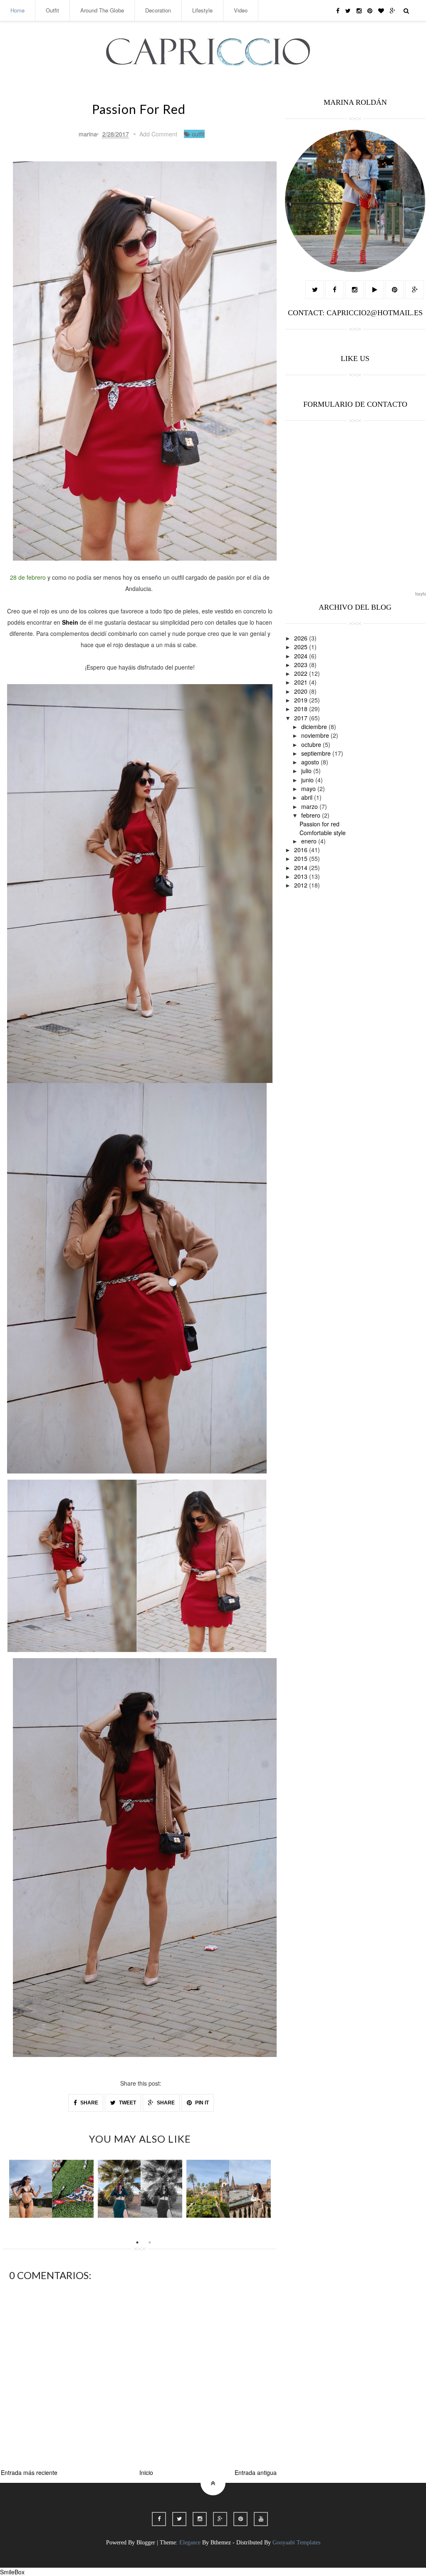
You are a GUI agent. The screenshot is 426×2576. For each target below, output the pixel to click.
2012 (302, 885)
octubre (312, 744)
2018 (302, 709)
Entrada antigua (256, 2472)
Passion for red (319, 824)
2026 (302, 638)
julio (307, 771)
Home (17, 10)
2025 (302, 647)
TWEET (127, 2103)
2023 (302, 665)
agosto (311, 762)
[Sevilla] (229, 2189)
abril (308, 797)
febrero (312, 815)
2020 (302, 691)
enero (310, 841)
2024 (302, 656)
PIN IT (201, 2103)
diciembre (315, 727)
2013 (302, 876)
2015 (302, 858)
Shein (70, 622)
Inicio (146, 2472)
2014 (302, 868)
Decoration (158, 10)
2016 (302, 850)
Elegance (190, 2543)
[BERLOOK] (51, 2189)
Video (241, 10)
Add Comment (158, 134)
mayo (309, 789)
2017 (302, 718)
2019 (302, 700)
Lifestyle (202, 10)
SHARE (89, 2103)
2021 (302, 682)
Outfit (52, 10)
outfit (198, 134)
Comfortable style (323, 833)
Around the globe (102, 10)
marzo (310, 806)
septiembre (317, 753)
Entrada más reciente (29, 2472)
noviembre (316, 735)
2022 (302, 673)
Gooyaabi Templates (296, 2543)
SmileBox (12, 2572)
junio (308, 780)
